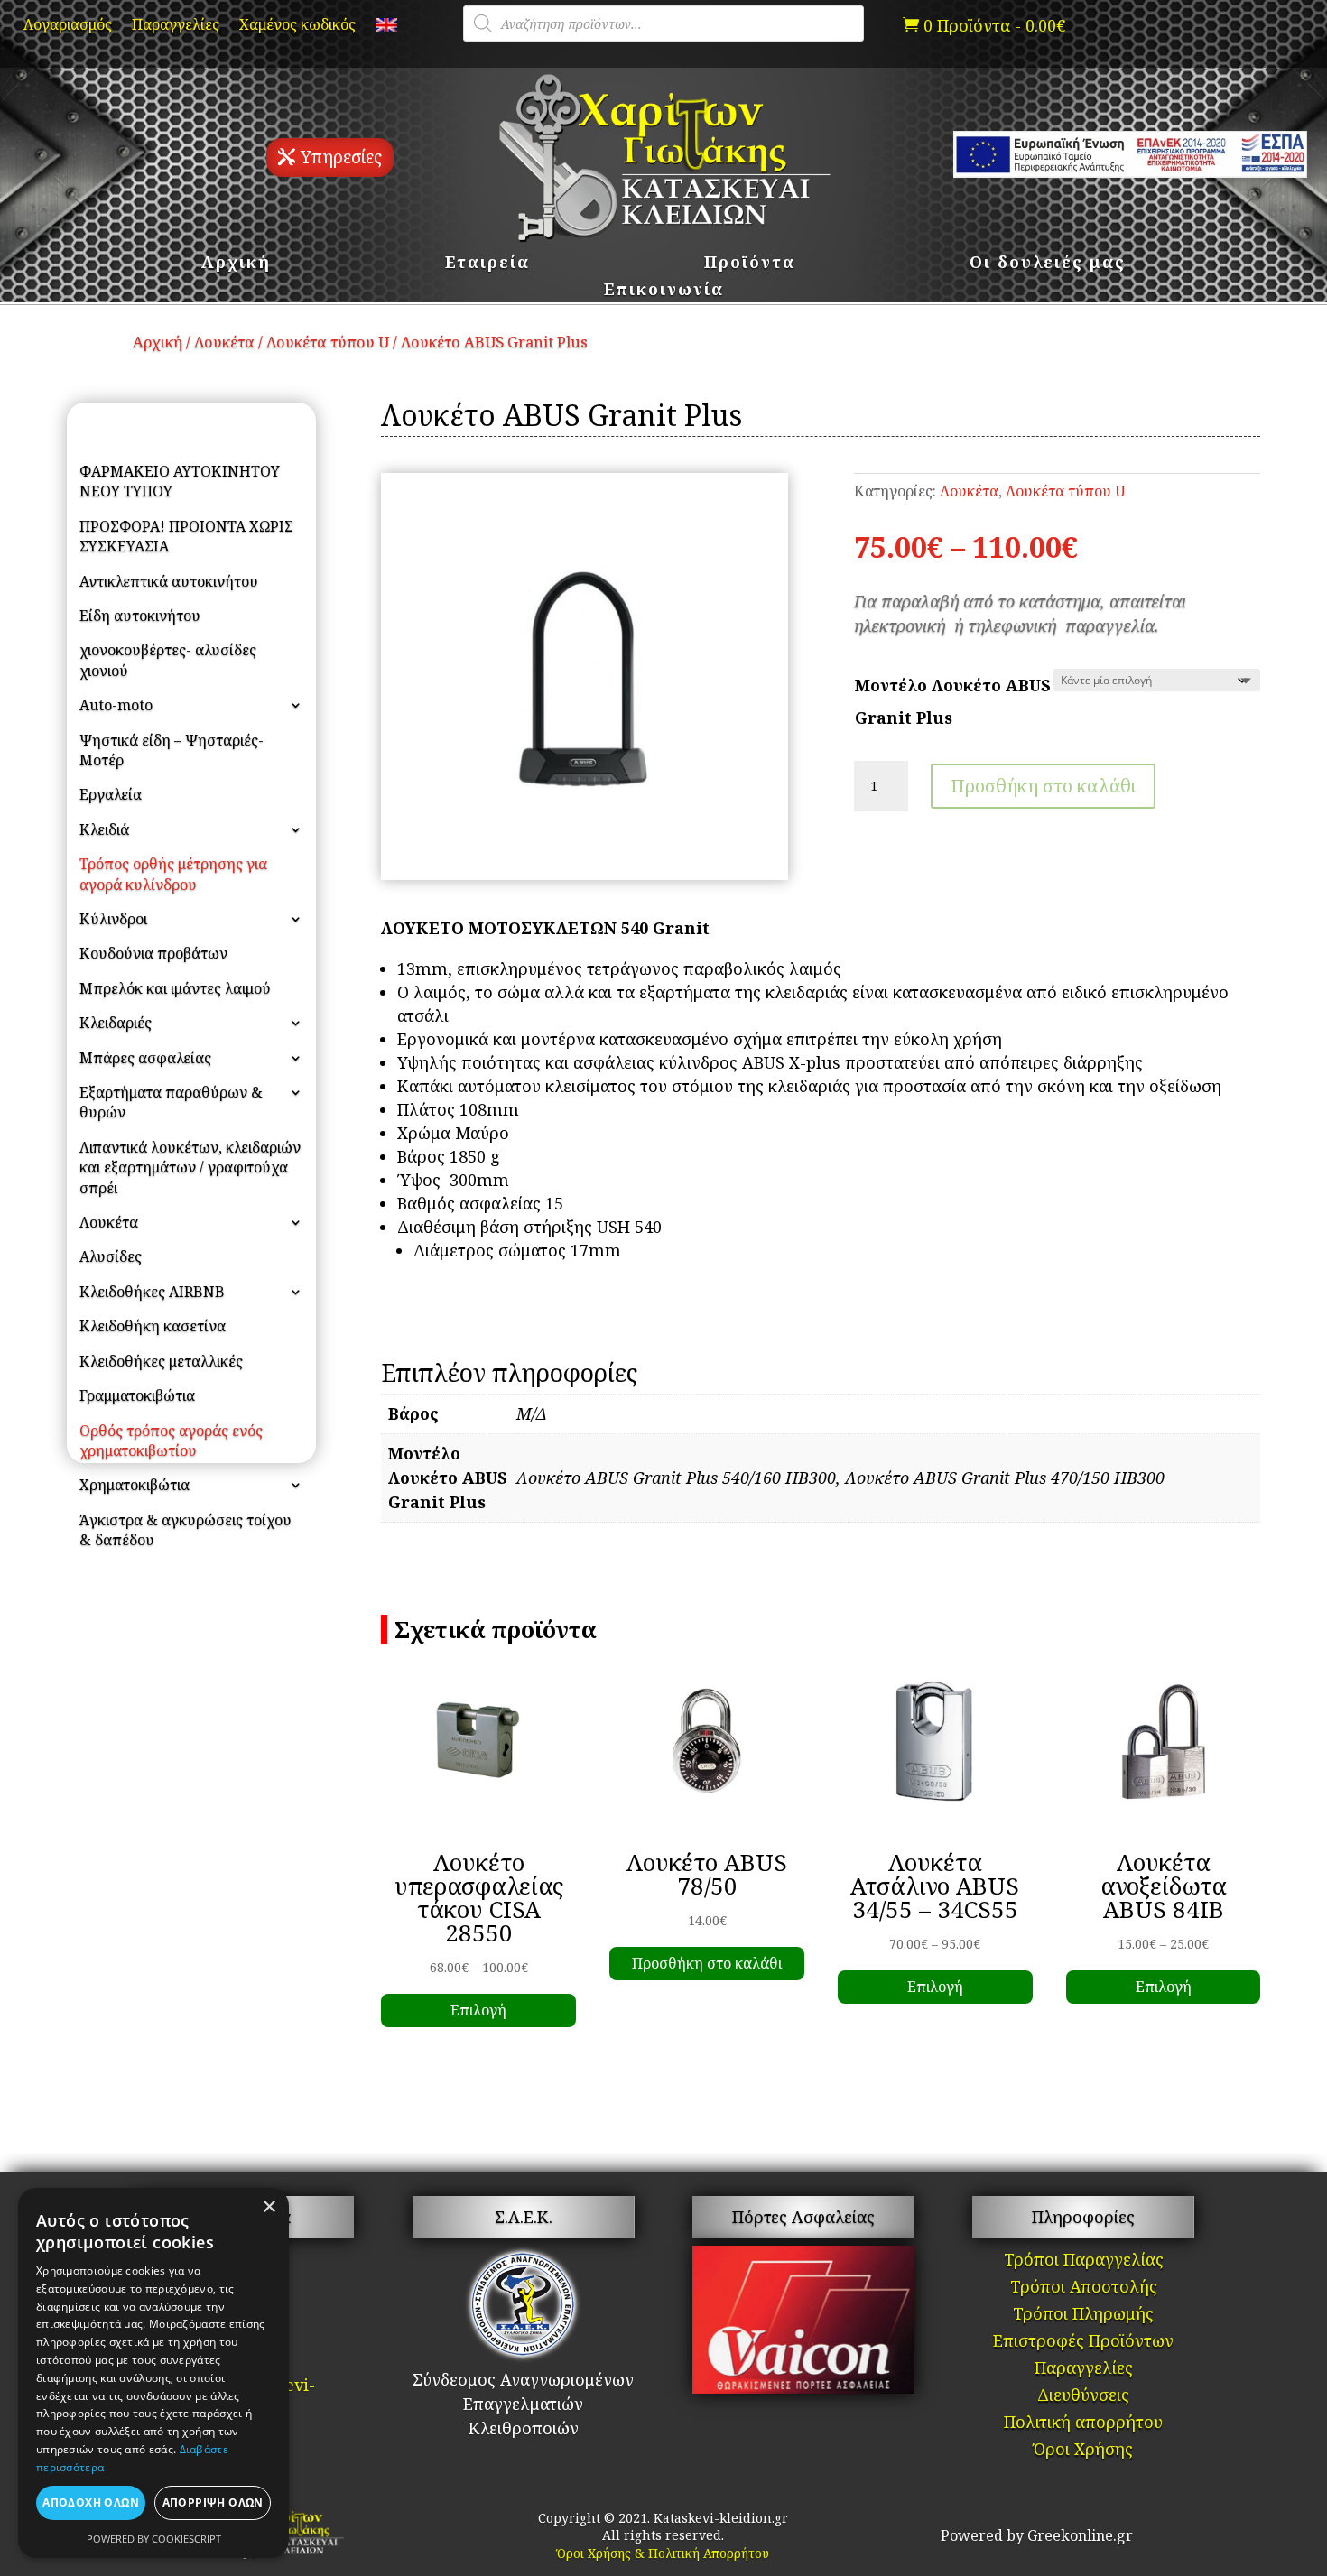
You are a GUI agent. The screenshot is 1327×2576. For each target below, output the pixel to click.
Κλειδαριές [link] (116, 1023)
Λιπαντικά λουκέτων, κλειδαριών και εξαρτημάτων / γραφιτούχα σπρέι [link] (190, 1168)
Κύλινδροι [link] (113, 919)
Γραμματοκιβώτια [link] (137, 1395)
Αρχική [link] (236, 264)
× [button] (269, 2207)
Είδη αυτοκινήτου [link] (140, 616)
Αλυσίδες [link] (111, 1256)
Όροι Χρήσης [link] (1083, 2451)
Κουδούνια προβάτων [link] (153, 953)
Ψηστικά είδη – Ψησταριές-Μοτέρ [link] (172, 750)
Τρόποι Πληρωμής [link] (1083, 2316)
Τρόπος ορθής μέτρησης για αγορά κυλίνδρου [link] (173, 874)
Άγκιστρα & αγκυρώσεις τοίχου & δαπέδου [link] (186, 1530)
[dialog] (153, 2373)
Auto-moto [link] (116, 705)
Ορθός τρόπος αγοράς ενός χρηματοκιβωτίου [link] (171, 1441)
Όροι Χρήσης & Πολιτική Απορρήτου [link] (663, 2553)
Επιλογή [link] (478, 2010)
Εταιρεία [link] (487, 264)
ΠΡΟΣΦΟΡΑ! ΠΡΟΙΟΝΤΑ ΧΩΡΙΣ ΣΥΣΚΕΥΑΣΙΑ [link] (186, 536)
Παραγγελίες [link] (176, 26)
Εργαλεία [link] (111, 794)
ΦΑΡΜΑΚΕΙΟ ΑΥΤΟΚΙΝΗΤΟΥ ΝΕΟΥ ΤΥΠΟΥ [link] (180, 481)
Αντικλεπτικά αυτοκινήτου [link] (169, 581)
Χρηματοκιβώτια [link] (135, 1485)
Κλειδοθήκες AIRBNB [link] (152, 1292)
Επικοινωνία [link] (664, 291)
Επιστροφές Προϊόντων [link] (1083, 2343)
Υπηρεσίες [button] (341, 157)
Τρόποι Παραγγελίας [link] (1084, 2261)
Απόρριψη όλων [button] (213, 2502)
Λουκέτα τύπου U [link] (328, 342)
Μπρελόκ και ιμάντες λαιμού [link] (175, 988)
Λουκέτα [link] (224, 342)
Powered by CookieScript (154, 2539)
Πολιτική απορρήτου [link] (1083, 2424)
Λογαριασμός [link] (68, 26)
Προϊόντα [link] (750, 264)
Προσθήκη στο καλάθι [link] (707, 1963)
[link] (386, 29)
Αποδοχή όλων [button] (91, 2502)
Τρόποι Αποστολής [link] (1084, 2289)
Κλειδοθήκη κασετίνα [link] (153, 1326)
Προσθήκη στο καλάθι (1043, 786)
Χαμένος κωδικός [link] (297, 26)
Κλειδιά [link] (104, 829)
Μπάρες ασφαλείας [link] (145, 1058)
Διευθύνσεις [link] (1083, 2397)
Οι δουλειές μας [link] (1048, 264)
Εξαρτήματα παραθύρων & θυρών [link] (171, 1102)
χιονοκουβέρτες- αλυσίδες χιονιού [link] (168, 660)
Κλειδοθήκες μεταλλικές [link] (161, 1361)
